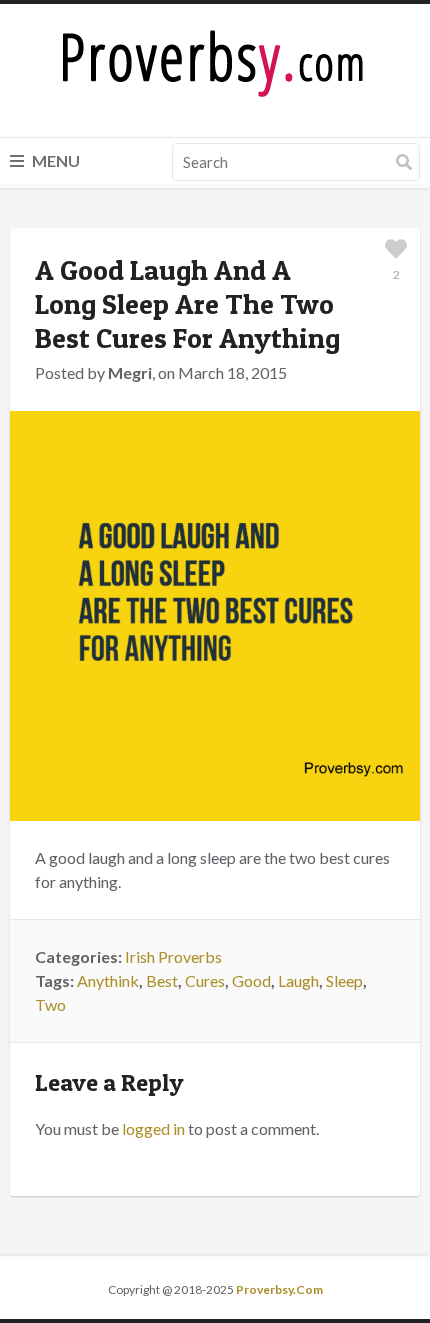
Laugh (298, 980)
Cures (205, 980)
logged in (153, 1128)
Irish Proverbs (173, 956)
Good (251, 980)
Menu (54, 160)
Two (50, 1004)
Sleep (344, 980)
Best (162, 980)
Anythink (108, 980)
